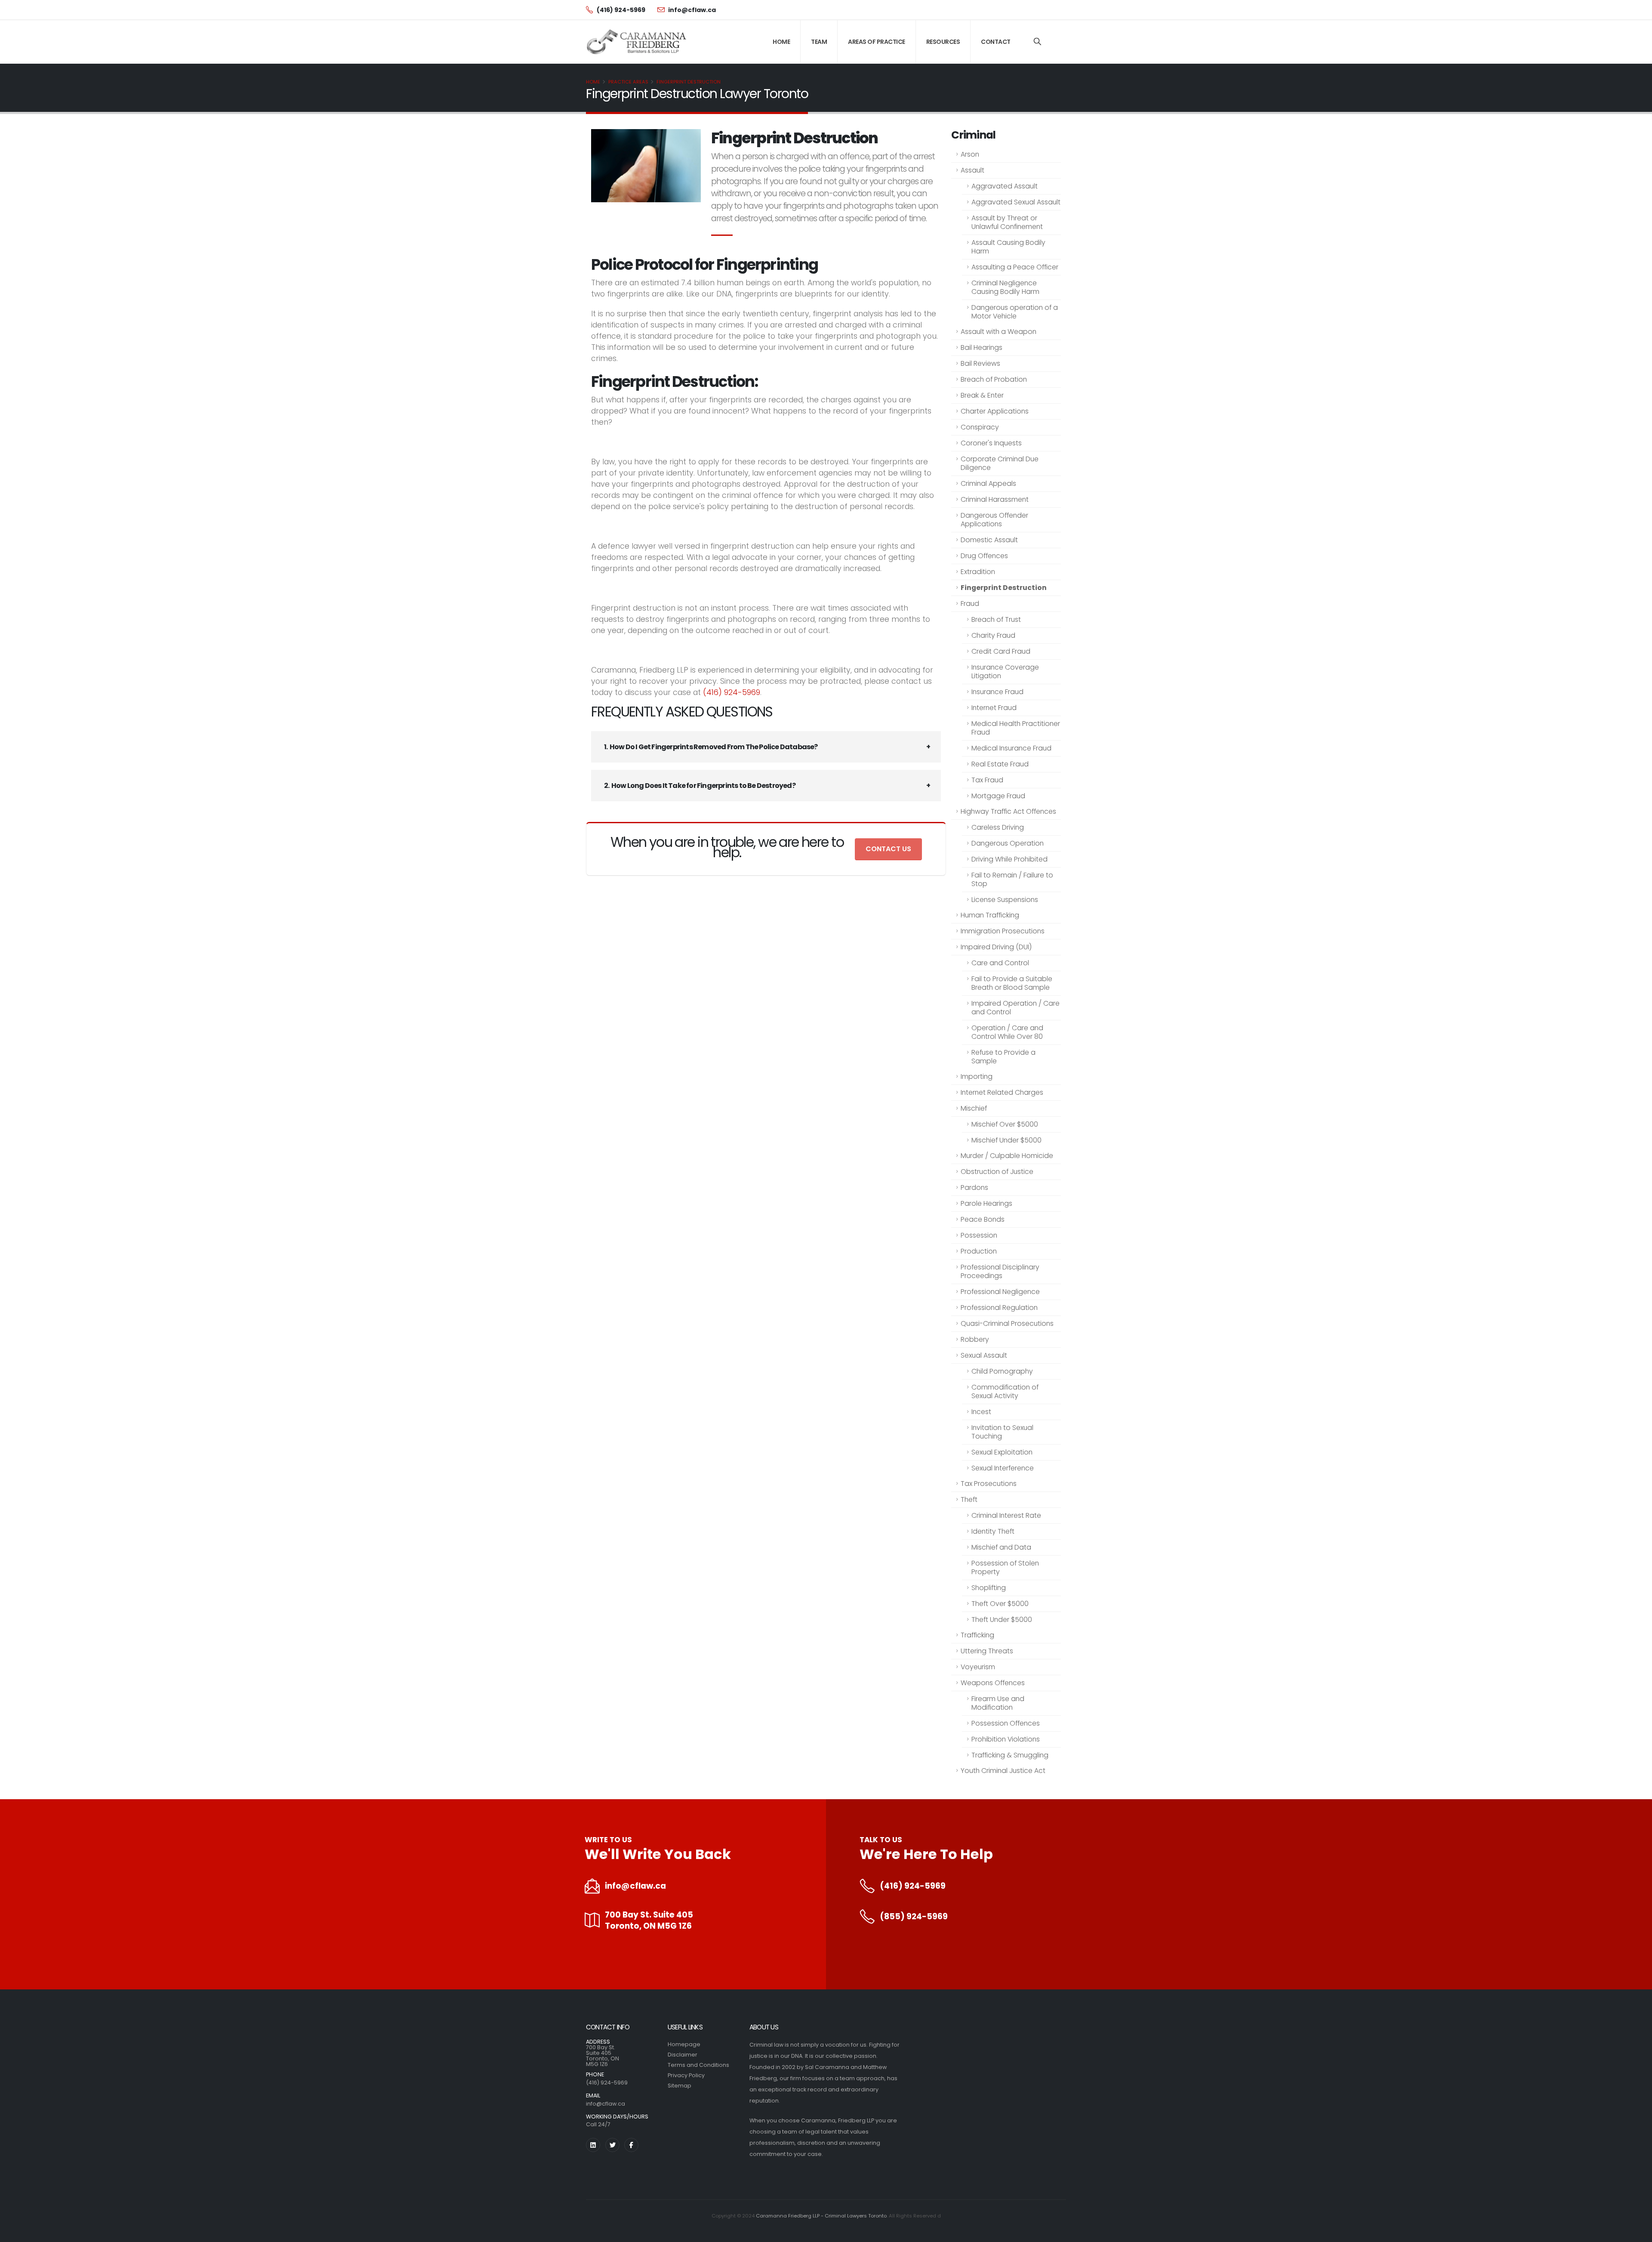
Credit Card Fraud (1001, 651)
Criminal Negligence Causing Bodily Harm (1005, 287)
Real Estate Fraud (1000, 764)
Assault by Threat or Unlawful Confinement (1007, 222)
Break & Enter (982, 395)
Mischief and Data (1001, 1547)
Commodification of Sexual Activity (1005, 1391)
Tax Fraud (987, 780)
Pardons (974, 1187)
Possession (979, 1235)
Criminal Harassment (995, 499)
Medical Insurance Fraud (1011, 748)
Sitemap (680, 2086)
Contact (996, 42)
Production (979, 1251)
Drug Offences (984, 556)
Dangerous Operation (1008, 843)
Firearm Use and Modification (998, 1703)
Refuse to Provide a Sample (1003, 1057)
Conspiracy (980, 427)
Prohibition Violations (1006, 1739)
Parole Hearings (986, 1203)
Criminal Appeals (988, 483)
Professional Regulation (999, 1308)
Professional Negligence (1000, 1292)
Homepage (684, 2044)
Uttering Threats (987, 1651)
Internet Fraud (994, 708)
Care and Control (1000, 963)
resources (943, 42)
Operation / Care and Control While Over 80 (1007, 1032)
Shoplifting (989, 1588)
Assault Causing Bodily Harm (1008, 247)
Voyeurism (978, 1667)
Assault (972, 170)
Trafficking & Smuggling (1010, 1755)
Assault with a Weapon (999, 332)
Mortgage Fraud (998, 796)
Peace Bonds (983, 1219)
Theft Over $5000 (1000, 1604)
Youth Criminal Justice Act (1003, 1771)
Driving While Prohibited (1009, 859)
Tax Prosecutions (989, 1484)
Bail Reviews (980, 363)
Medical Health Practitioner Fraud (1016, 728)
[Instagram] (593, 2145)
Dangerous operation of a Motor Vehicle (1015, 312)
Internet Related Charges (1002, 1092)
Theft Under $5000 (1002, 1620)
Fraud (970, 604)
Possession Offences (1006, 1723)
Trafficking (977, 1635)
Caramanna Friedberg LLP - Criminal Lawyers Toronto (821, 2216)
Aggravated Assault (1005, 186)
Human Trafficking (990, 915)
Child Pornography (1002, 1371)
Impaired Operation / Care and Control (1016, 1008)
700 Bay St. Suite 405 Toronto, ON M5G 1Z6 (649, 1921)
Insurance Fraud (997, 692)
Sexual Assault (984, 1355)
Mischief (974, 1108)
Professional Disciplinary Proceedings (1000, 1271)
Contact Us (888, 849)
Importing (977, 1076)
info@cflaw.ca (635, 1886)
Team (819, 42)
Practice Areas (628, 82)
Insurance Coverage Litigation (1005, 672)
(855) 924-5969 (914, 1917)
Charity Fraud (993, 635)
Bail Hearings (982, 347)
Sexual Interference (1003, 1468)
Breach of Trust (996, 619)
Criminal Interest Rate (1006, 1515)
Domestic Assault (989, 540)
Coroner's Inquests (991, 443)
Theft (969, 1499)
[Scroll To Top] (1637, 2232)
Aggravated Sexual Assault (1016, 202)
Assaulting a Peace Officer (1015, 267)
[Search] (1037, 42)
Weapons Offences (993, 1683)
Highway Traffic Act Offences (1008, 811)
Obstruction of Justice (997, 1172)
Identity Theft (993, 1531)
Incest (981, 1412)
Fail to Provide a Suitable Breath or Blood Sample (1012, 983)
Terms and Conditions (698, 2065)
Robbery (975, 1339)
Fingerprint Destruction (689, 82)
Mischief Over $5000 (1005, 1124)
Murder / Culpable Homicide (1007, 1156)
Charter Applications (995, 411)
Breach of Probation (994, 379)
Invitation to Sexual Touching (1002, 1432)
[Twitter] (612, 2145)
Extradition (978, 572)
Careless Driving (998, 827)
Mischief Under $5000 (1006, 1140)
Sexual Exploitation (1002, 1452)
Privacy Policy (686, 2075)
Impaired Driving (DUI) (996, 947)
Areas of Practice (877, 42)
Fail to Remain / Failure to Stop (1012, 879)
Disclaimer (683, 2055)
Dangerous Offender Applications (994, 520)
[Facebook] (631, 2145)
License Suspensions (1005, 900)
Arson (970, 154)
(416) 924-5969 (732, 692)
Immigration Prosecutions (1003, 931)
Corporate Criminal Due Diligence (1000, 463)
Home (781, 42)
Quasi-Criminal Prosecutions (1007, 1323)
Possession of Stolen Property (1005, 1567)
